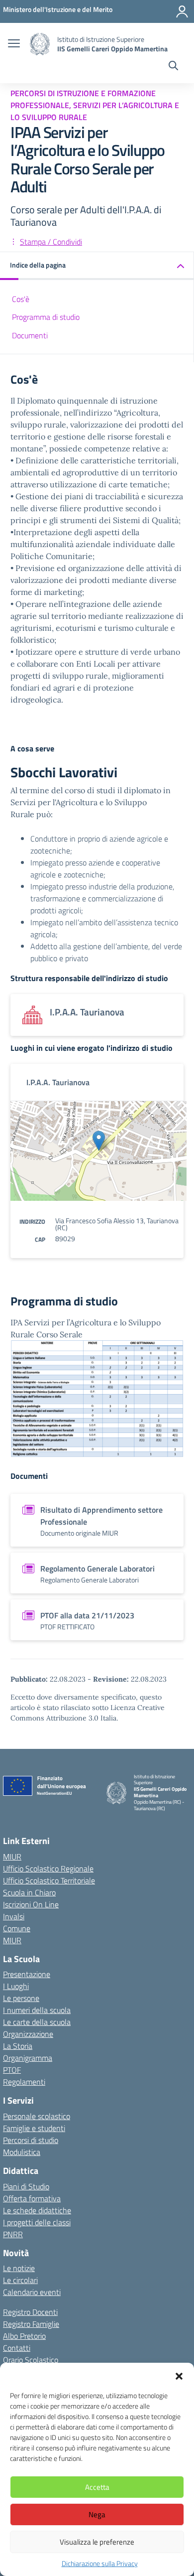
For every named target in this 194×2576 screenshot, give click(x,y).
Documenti (30, 335)
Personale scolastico (37, 2116)
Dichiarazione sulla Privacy (100, 2563)
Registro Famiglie (31, 2324)
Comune (17, 1928)
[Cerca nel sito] (173, 67)
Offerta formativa (32, 2198)
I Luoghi (16, 1986)
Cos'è (21, 299)
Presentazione (27, 1974)
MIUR (12, 1857)
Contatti (17, 2348)
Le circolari (20, 2280)
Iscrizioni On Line (31, 1904)
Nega (97, 2514)
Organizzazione (28, 2034)
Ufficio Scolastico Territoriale (49, 1880)
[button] (179, 2375)
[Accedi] (182, 11)
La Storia (18, 2046)
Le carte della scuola (37, 2022)
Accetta (97, 2487)
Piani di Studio (26, 2186)
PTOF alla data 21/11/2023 (87, 1615)
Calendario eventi (32, 2292)
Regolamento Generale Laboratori (97, 1569)
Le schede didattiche (37, 2210)
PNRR (13, 2234)
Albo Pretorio (24, 2336)
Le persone (21, 1998)
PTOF (12, 2070)
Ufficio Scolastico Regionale (48, 1868)
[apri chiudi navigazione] (14, 44)
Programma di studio (46, 317)
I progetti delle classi (37, 2222)
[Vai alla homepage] (40, 44)
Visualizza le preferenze (97, 2542)
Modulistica (22, 2152)
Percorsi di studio (31, 2140)
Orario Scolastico (31, 2360)
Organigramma (28, 2058)
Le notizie (19, 2268)
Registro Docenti (30, 2312)
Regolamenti (24, 2082)
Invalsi (14, 1916)
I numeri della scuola (37, 2010)
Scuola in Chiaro (29, 1892)
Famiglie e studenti (34, 2128)
